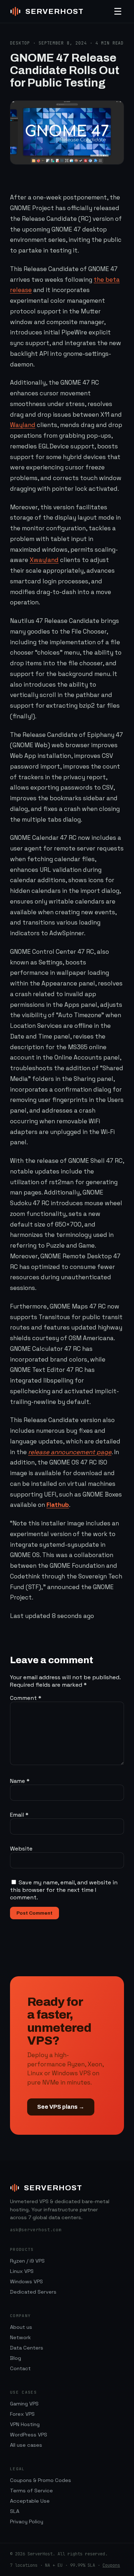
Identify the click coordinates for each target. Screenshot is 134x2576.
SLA (15, 2511)
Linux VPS (22, 2271)
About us (21, 2327)
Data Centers (27, 2348)
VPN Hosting (25, 2424)
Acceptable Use (30, 2501)
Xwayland (44, 560)
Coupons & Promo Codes (41, 2480)
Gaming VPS (24, 2404)
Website (21, 1849)
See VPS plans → (61, 2107)
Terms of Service (31, 2491)
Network (20, 2337)
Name (20, 1781)
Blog (16, 2358)
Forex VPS (22, 2414)
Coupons (111, 2565)
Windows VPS (26, 2281)
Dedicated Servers (33, 2292)
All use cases (26, 2445)
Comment (26, 1698)
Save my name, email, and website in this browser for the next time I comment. (64, 1890)
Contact (20, 2368)
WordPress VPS (29, 2435)
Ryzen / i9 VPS (27, 2261)
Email (19, 1815)
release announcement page (70, 1452)
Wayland (23, 425)
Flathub (58, 1505)
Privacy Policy (27, 2522)
